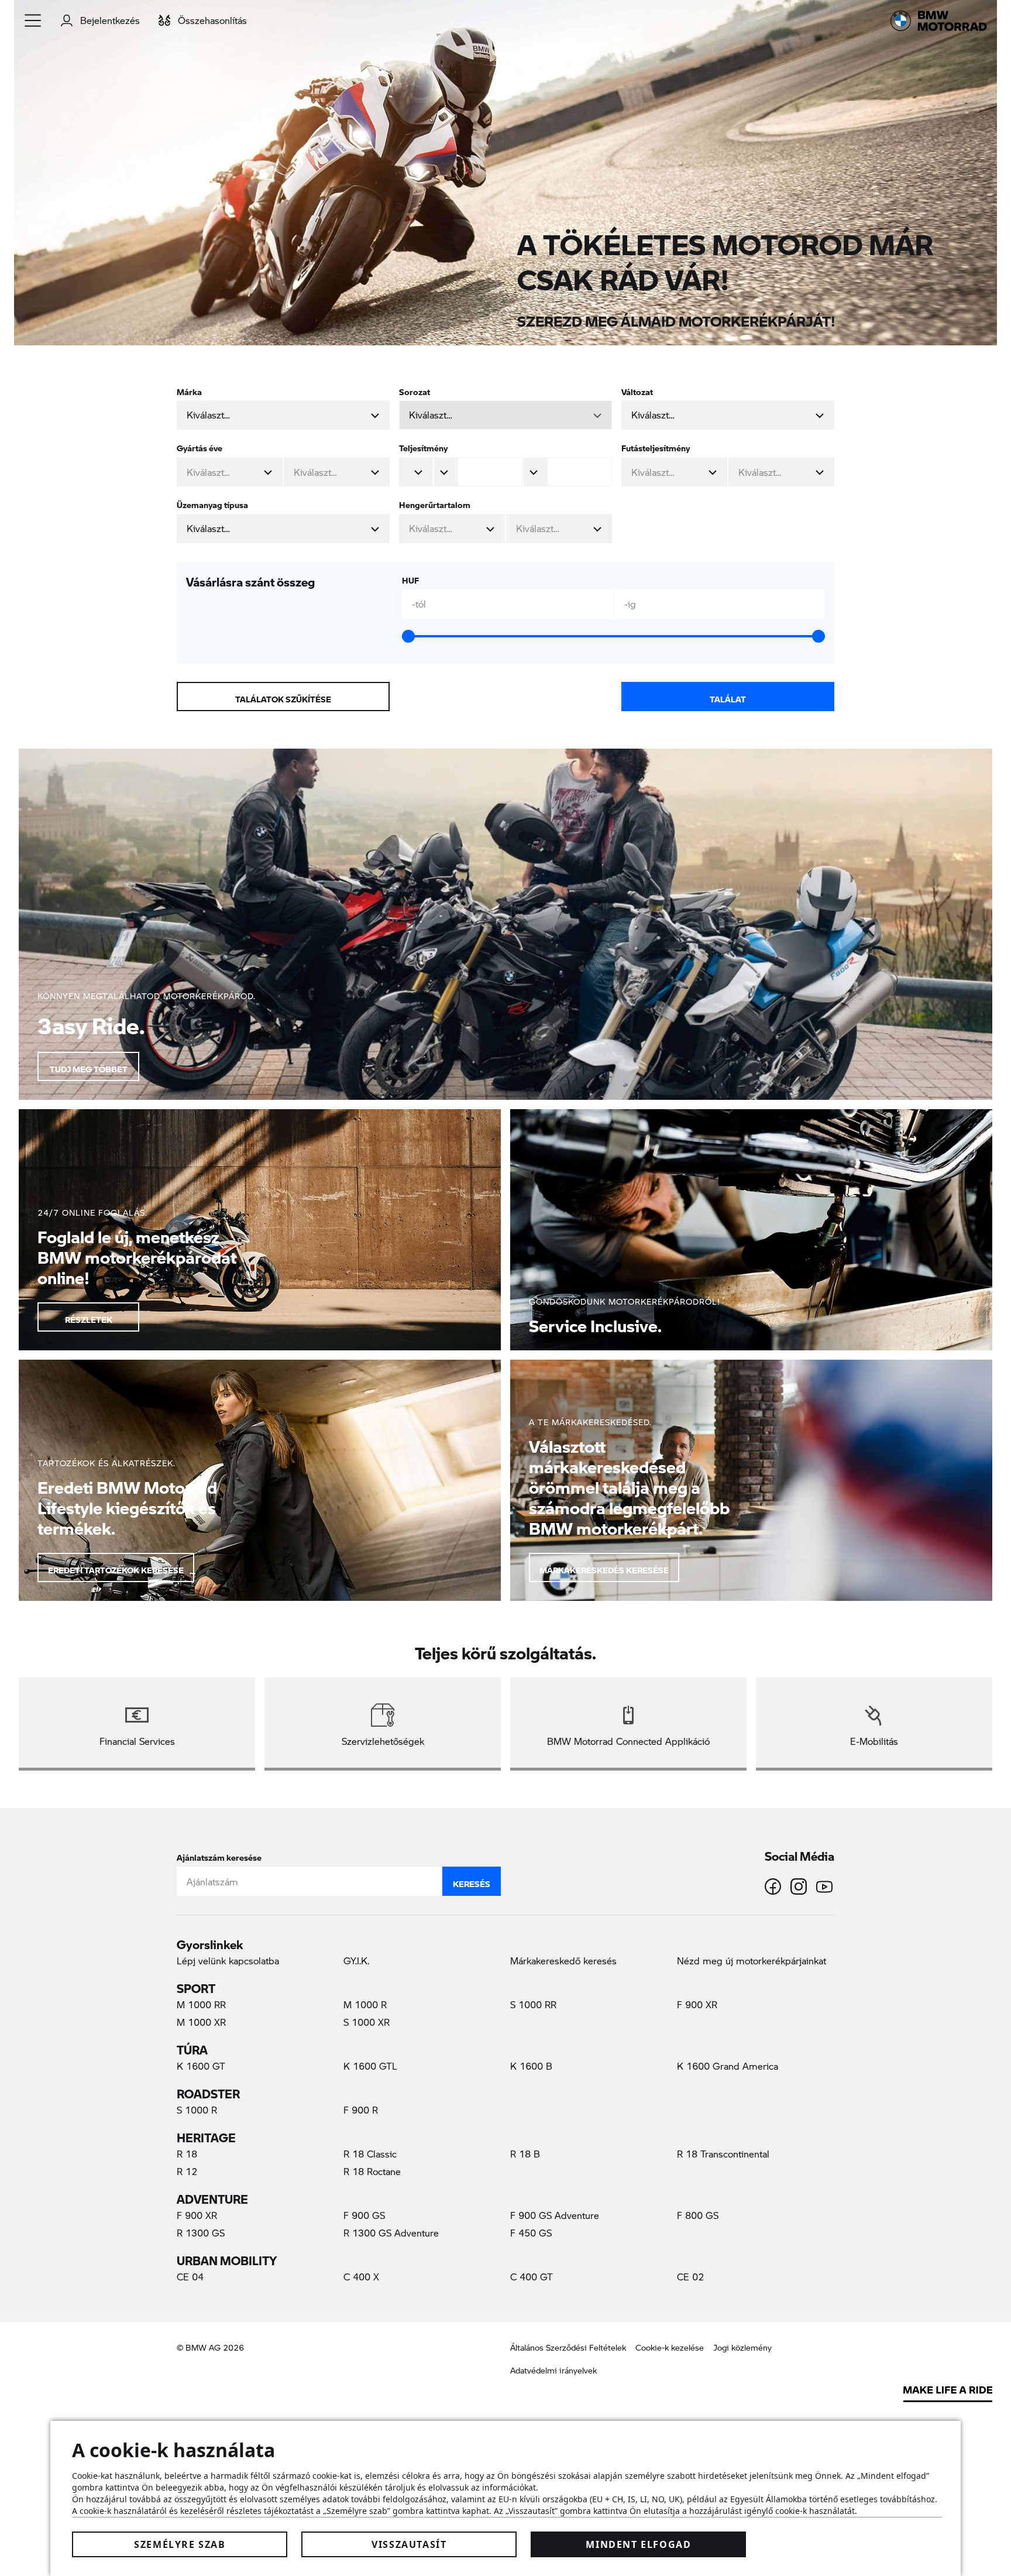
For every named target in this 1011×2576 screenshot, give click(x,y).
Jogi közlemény (742, 2347)
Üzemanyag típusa (212, 502)
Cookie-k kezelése (670, 2347)
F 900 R (361, 2110)
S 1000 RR (533, 2004)
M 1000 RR (201, 2004)
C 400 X (361, 2277)
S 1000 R (197, 2110)
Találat (728, 697)
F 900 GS (364, 2215)
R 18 (187, 2154)
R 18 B (525, 2154)
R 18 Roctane (372, 2171)
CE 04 (190, 2277)
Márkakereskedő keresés (563, 1961)
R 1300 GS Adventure (391, 2233)
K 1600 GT (201, 2066)
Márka (189, 390)
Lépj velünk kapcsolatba (228, 1961)
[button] (33, 20)
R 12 (187, 2171)
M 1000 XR (201, 2022)
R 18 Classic (370, 2154)
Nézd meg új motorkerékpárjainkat (752, 1961)
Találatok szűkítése (283, 697)
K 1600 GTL (370, 2066)
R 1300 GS (201, 2233)
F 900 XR (697, 2004)
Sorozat (415, 390)
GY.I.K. (356, 1961)
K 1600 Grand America (728, 2066)
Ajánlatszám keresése (219, 1855)
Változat (637, 390)
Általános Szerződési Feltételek (568, 2347)
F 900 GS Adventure (555, 2215)
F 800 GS (698, 2215)
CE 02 (690, 2277)
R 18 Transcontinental (723, 2154)
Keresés (472, 1881)
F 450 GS (531, 2233)
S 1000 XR (367, 2022)
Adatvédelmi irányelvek (553, 2370)
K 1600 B (531, 2066)
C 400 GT (532, 2277)
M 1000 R (365, 2004)
